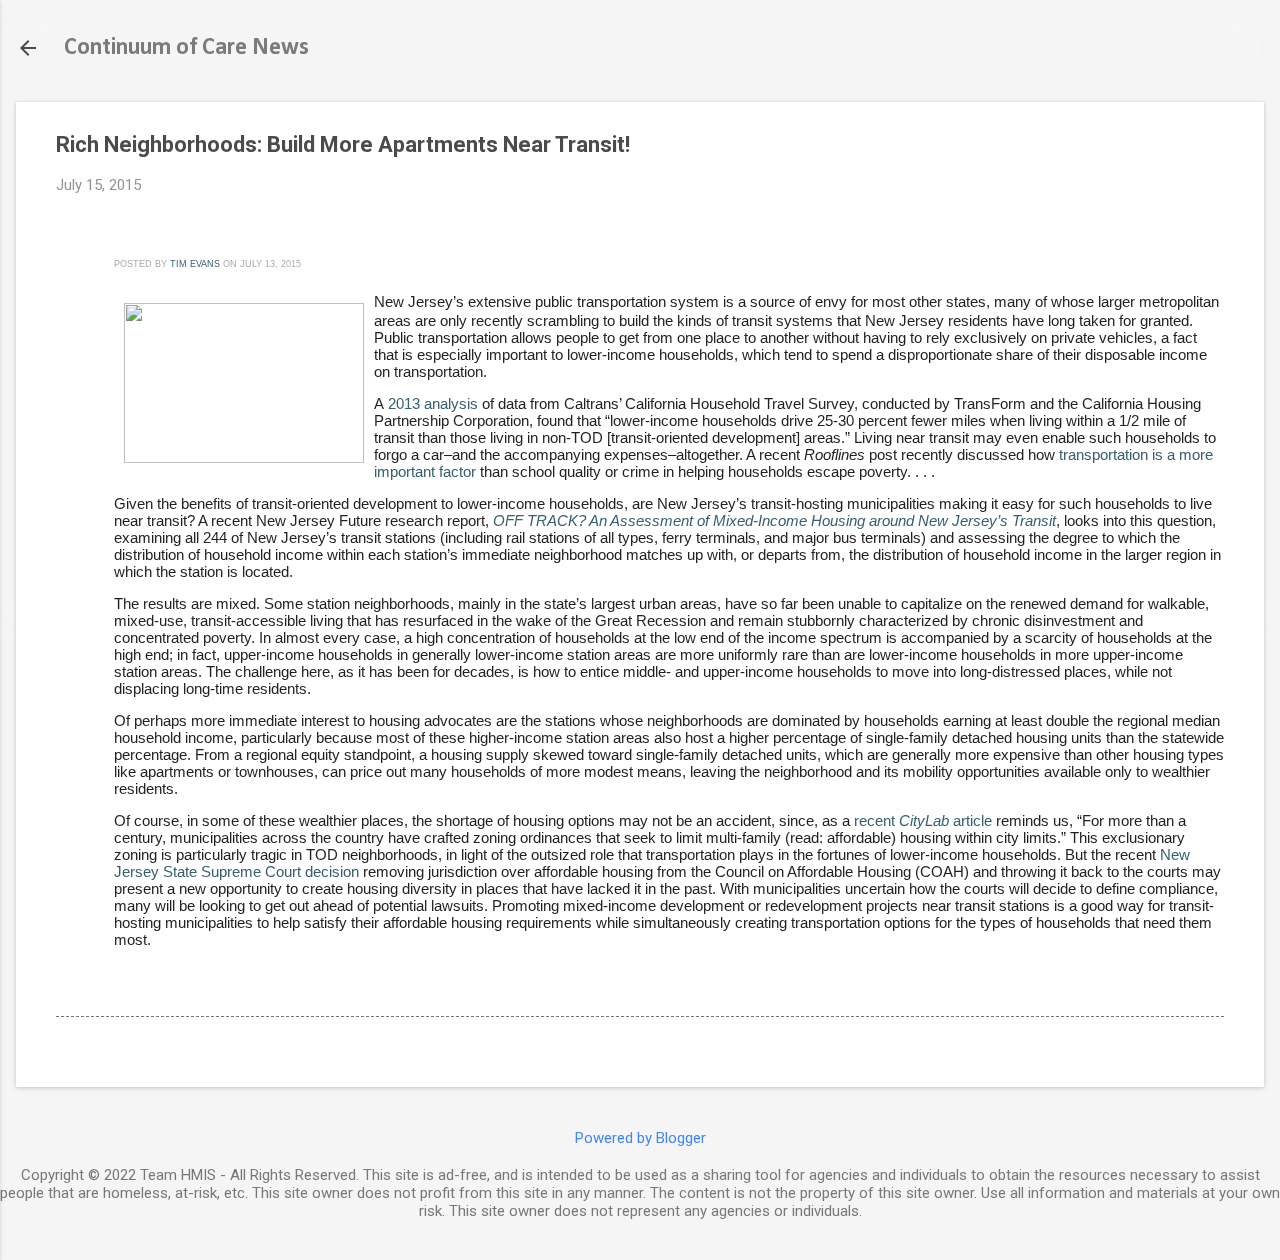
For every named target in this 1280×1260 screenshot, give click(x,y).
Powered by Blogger (640, 1138)
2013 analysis (433, 403)
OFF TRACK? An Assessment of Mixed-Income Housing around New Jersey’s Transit (774, 520)
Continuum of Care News (186, 48)
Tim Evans (195, 264)
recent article (923, 820)
